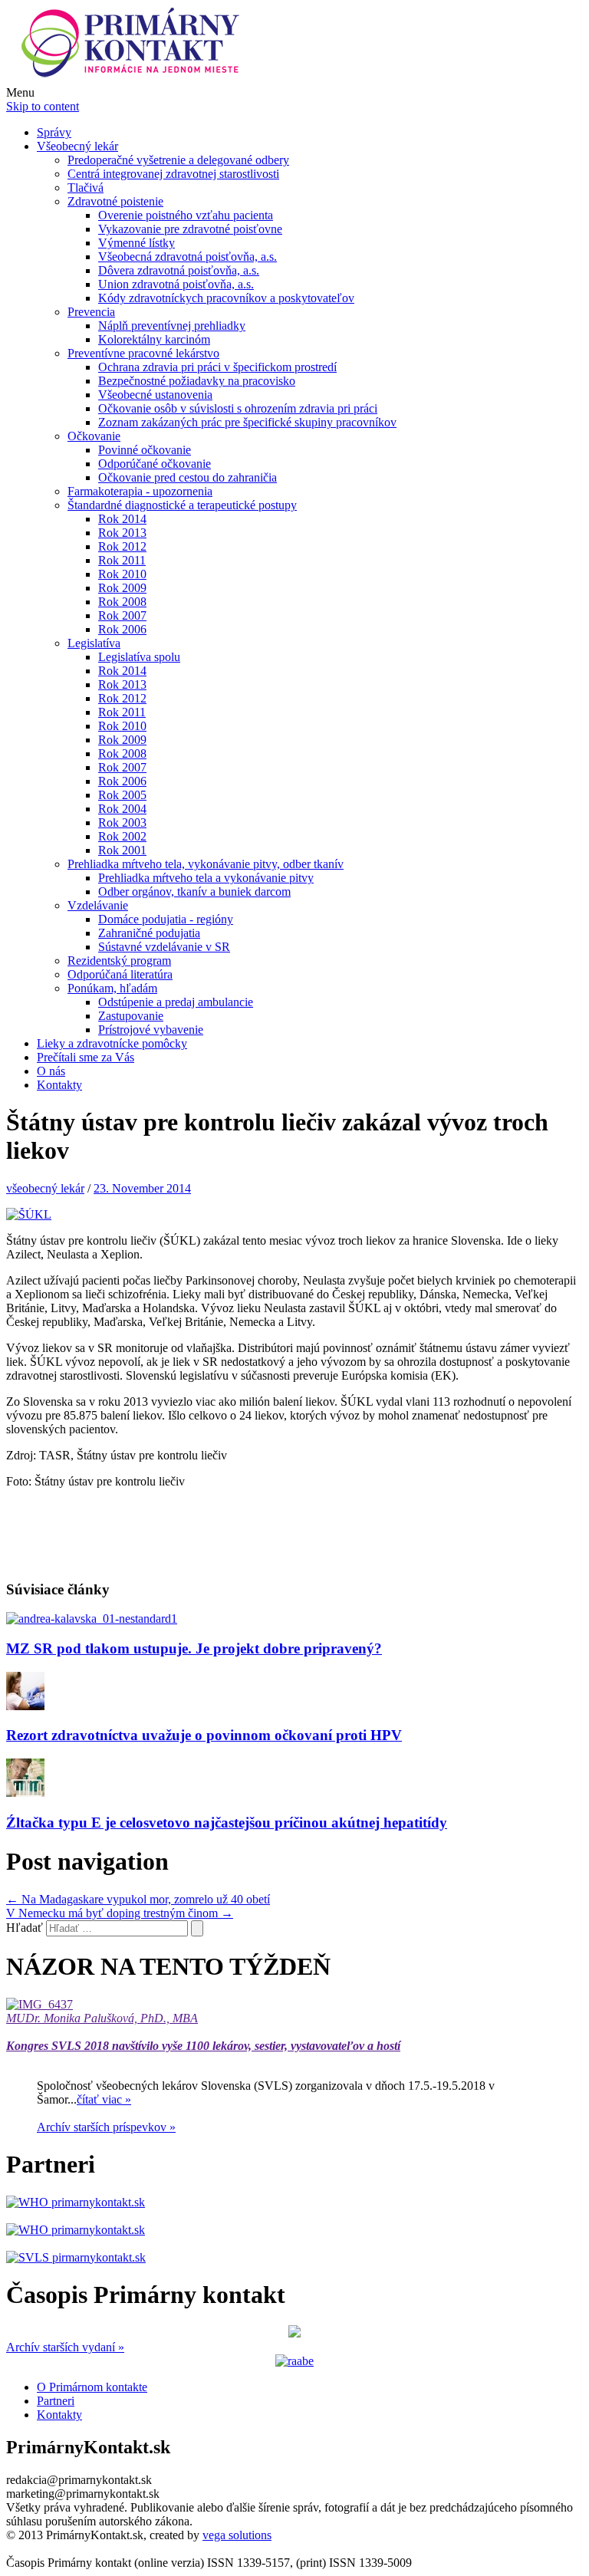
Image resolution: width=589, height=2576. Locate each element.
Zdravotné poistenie (115, 201)
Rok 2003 (122, 822)
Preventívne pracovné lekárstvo (143, 353)
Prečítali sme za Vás (86, 1057)
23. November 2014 (142, 1188)
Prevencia (91, 312)
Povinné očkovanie (145, 450)
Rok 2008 (122, 602)
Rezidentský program (119, 961)
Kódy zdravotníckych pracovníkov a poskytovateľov (226, 298)
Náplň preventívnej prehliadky (172, 326)
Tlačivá (86, 188)
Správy (54, 132)
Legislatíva (94, 643)
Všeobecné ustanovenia (155, 395)
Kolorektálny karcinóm (154, 339)
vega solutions (237, 2535)
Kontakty (59, 1085)
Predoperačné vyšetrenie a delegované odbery (178, 160)
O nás (51, 1071)
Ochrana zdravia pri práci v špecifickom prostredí (217, 367)
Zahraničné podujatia (149, 933)
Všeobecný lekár (77, 146)
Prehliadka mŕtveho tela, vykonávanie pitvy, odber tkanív (206, 864)
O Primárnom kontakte (92, 2387)
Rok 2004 (122, 809)
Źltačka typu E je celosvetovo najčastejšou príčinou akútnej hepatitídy (227, 1823)
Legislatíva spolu (139, 657)
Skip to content (43, 106)
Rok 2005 (122, 795)
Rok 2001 (122, 850)
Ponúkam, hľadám (112, 988)
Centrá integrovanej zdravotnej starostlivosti (173, 174)
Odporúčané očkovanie (155, 464)
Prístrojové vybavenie (151, 1030)
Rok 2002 (122, 836)
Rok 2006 (122, 629)
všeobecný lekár (45, 1188)
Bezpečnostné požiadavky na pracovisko (197, 381)
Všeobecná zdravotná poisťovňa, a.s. (188, 257)
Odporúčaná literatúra (120, 974)
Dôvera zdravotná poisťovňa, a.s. (179, 270)
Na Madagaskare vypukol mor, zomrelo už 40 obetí (138, 1899)
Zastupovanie (131, 1016)
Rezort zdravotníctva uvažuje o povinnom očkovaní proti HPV (204, 1735)
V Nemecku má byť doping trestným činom (120, 1913)
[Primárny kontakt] (135, 79)
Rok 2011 (122, 560)
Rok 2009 (122, 588)
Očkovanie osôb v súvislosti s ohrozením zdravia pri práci (238, 408)
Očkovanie (94, 436)
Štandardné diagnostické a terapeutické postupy (182, 505)
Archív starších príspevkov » (106, 2127)
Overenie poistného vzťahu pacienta (186, 215)
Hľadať (25, 1928)
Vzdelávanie (98, 905)
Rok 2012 (122, 546)
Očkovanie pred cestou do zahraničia (188, 477)
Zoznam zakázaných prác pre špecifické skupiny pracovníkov (247, 422)
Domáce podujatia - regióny (166, 919)
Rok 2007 (122, 615)
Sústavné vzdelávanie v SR (164, 947)
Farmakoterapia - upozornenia (140, 491)
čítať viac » (104, 2099)
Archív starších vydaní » (65, 2347)
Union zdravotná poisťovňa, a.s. (176, 284)
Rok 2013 (122, 533)
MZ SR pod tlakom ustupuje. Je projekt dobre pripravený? (194, 1648)
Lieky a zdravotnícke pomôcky (112, 1043)
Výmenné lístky (137, 243)
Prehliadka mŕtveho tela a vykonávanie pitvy (206, 878)
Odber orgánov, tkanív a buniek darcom (194, 892)
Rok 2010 (122, 574)
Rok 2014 (122, 519)
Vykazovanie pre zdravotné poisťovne (190, 229)
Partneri (56, 2401)
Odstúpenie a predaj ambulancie (176, 1002)
